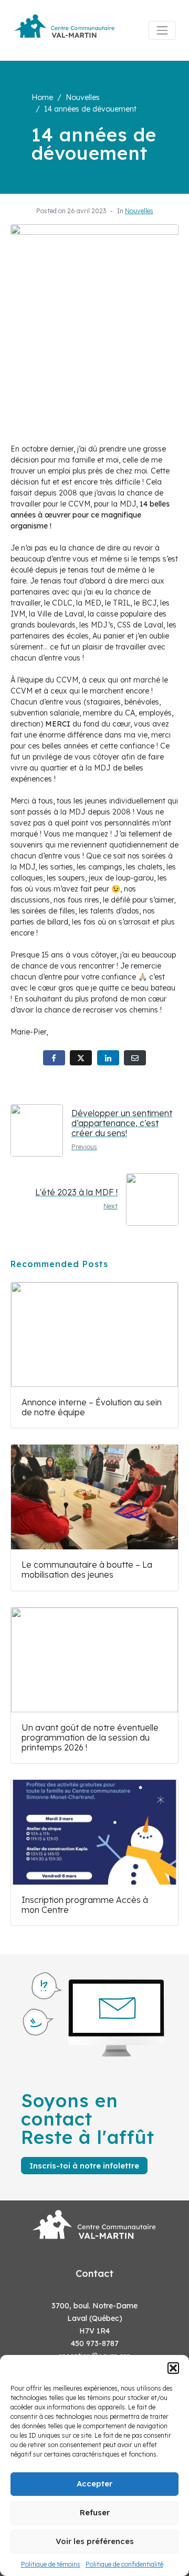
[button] (173, 2368)
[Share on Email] (135, 1058)
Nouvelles (139, 211)
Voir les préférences (95, 2541)
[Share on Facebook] (54, 1058)
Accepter (94, 2484)
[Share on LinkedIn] (108, 1058)
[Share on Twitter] (81, 1058)
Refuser (95, 2512)
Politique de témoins (51, 2564)
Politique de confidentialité (124, 2564)
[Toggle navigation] (162, 30)
